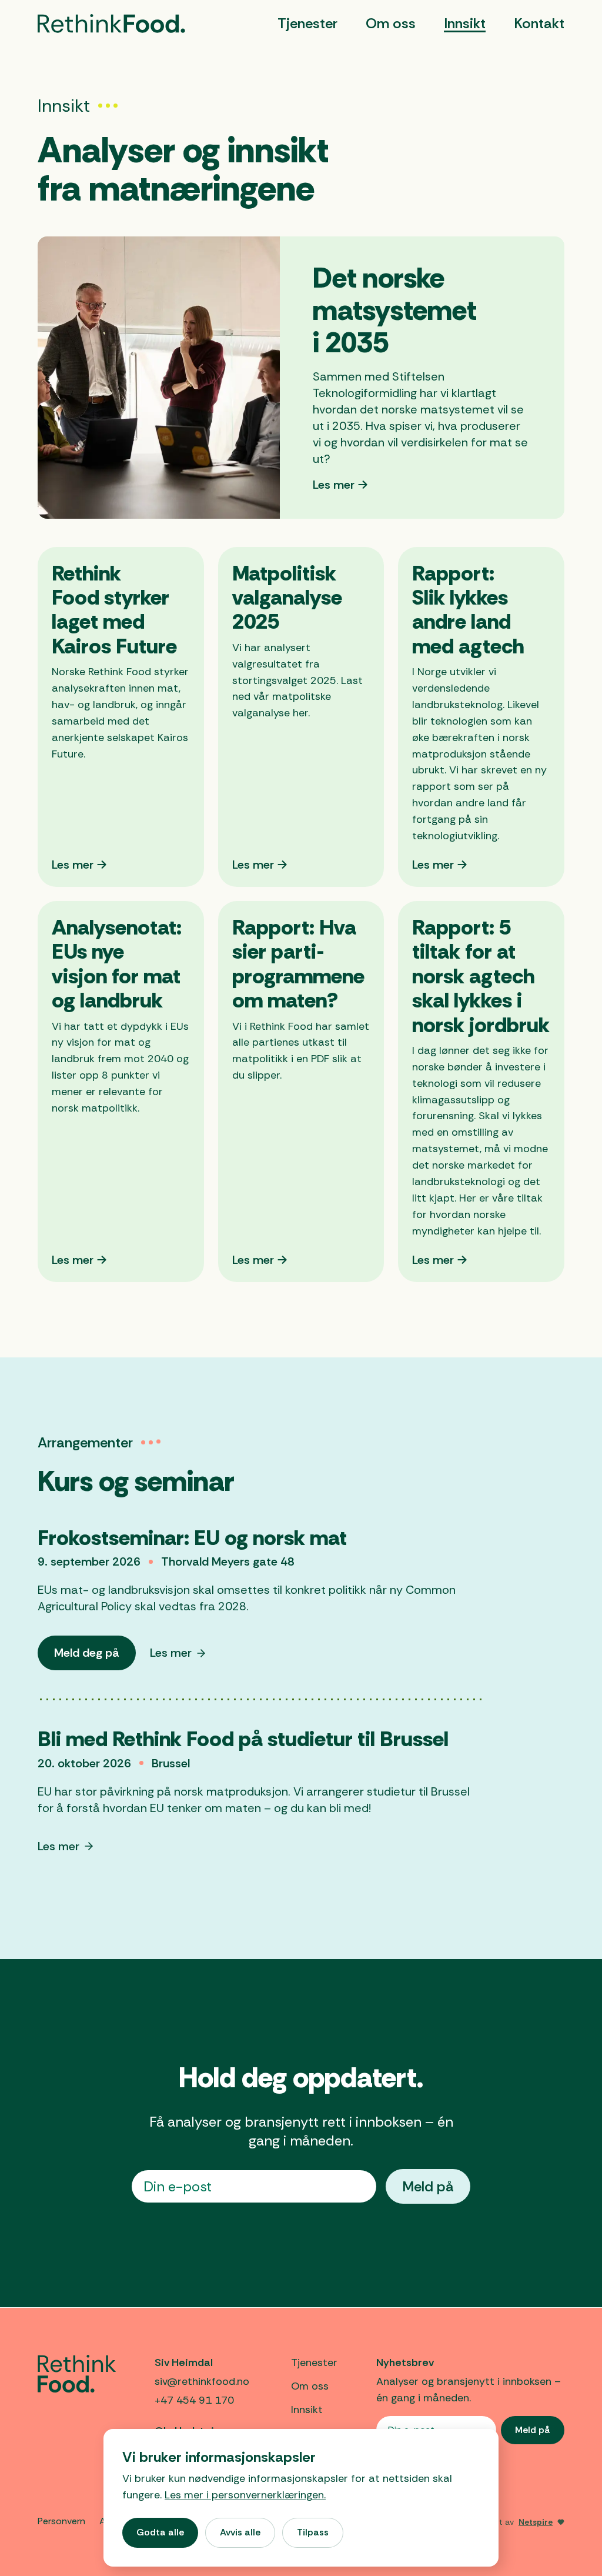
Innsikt (465, 23)
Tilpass (313, 2532)
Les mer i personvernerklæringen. (245, 2495)
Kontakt (539, 23)
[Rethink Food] (111, 24)
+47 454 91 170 (194, 2400)
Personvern (61, 2521)
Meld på (428, 2186)
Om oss (391, 23)
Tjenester (307, 23)
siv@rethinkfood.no (202, 2381)
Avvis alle (240, 2532)
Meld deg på (95, 1657)
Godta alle (160, 2532)
